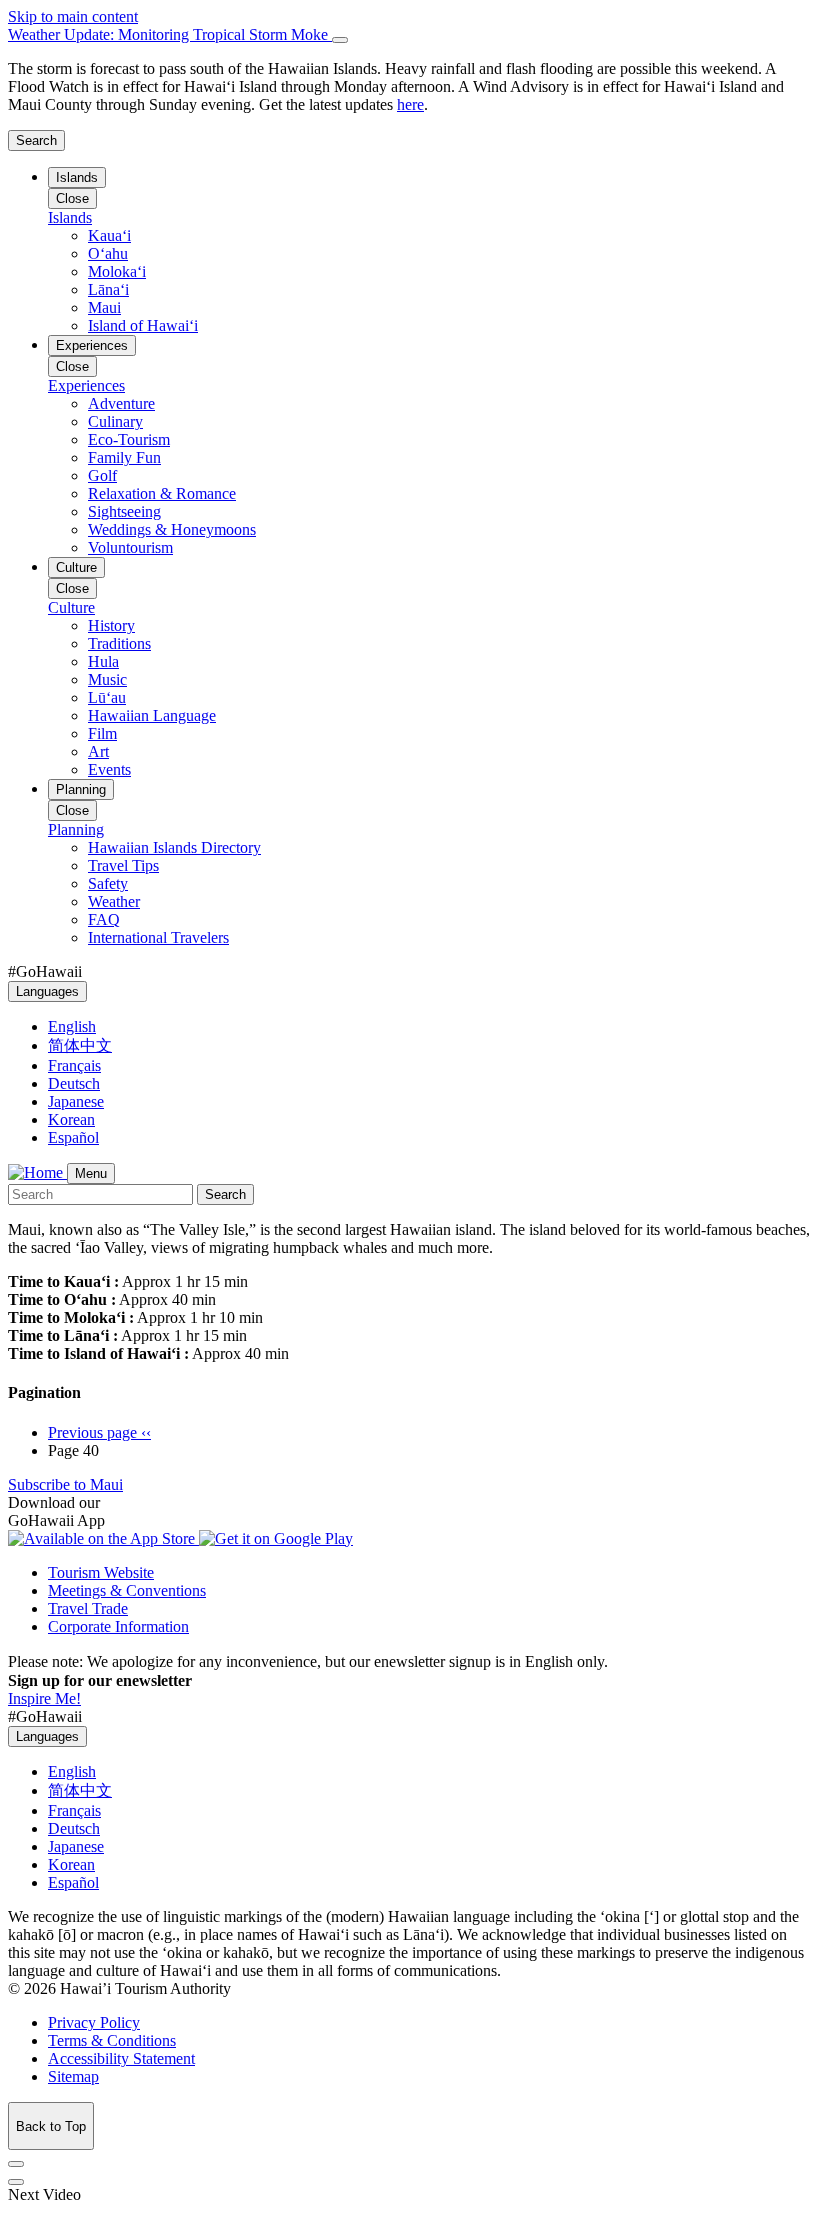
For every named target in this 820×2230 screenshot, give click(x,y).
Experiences (92, 345)
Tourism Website (101, 1572)
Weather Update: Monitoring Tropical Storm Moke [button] (170, 34)
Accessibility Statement (121, 2058)
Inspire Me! (44, 1698)
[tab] (410, 35)
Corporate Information (118, 1626)
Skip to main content (73, 16)
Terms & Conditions (112, 2040)
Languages (47, 991)
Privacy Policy (94, 2022)
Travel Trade (88, 1608)
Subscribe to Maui (65, 1484)
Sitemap (73, 2076)
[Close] (340, 40)
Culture (76, 567)
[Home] (37, 1172)
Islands (77, 177)
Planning (81, 789)
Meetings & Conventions (127, 1590)
